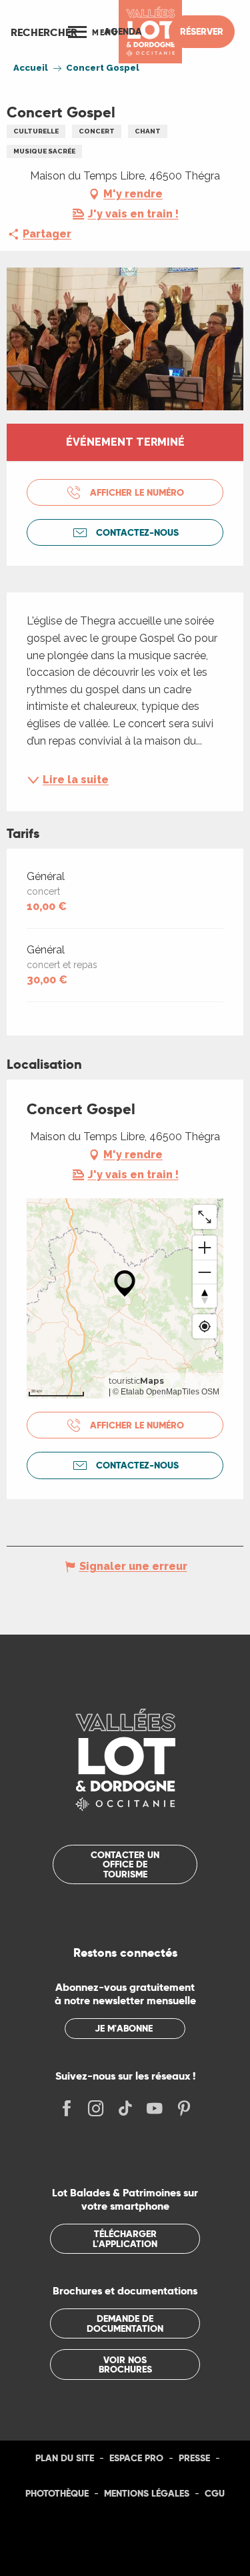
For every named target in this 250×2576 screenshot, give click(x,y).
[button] (44, 32)
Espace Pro (136, 2458)
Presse (194, 2458)
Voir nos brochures (125, 2365)
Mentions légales (147, 2493)
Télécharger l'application (125, 2238)
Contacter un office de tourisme (125, 1864)
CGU (215, 2493)
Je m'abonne (124, 2028)
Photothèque (57, 2493)
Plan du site (65, 2458)
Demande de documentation (125, 2323)
